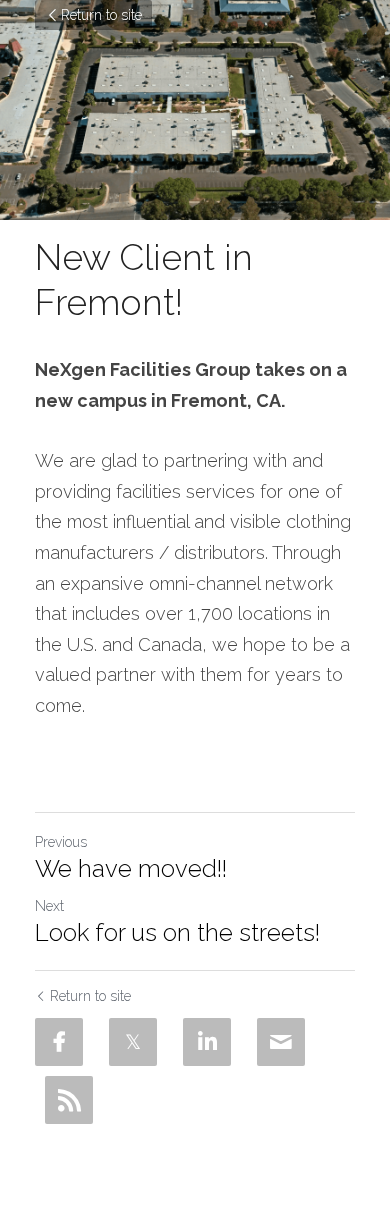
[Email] (281, 1042)
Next (49, 906)
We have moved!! (131, 868)
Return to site (101, 15)
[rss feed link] (69, 1100)
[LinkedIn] (207, 1042)
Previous (61, 842)
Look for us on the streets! (177, 932)
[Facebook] (59, 1042)
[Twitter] (133, 1042)
